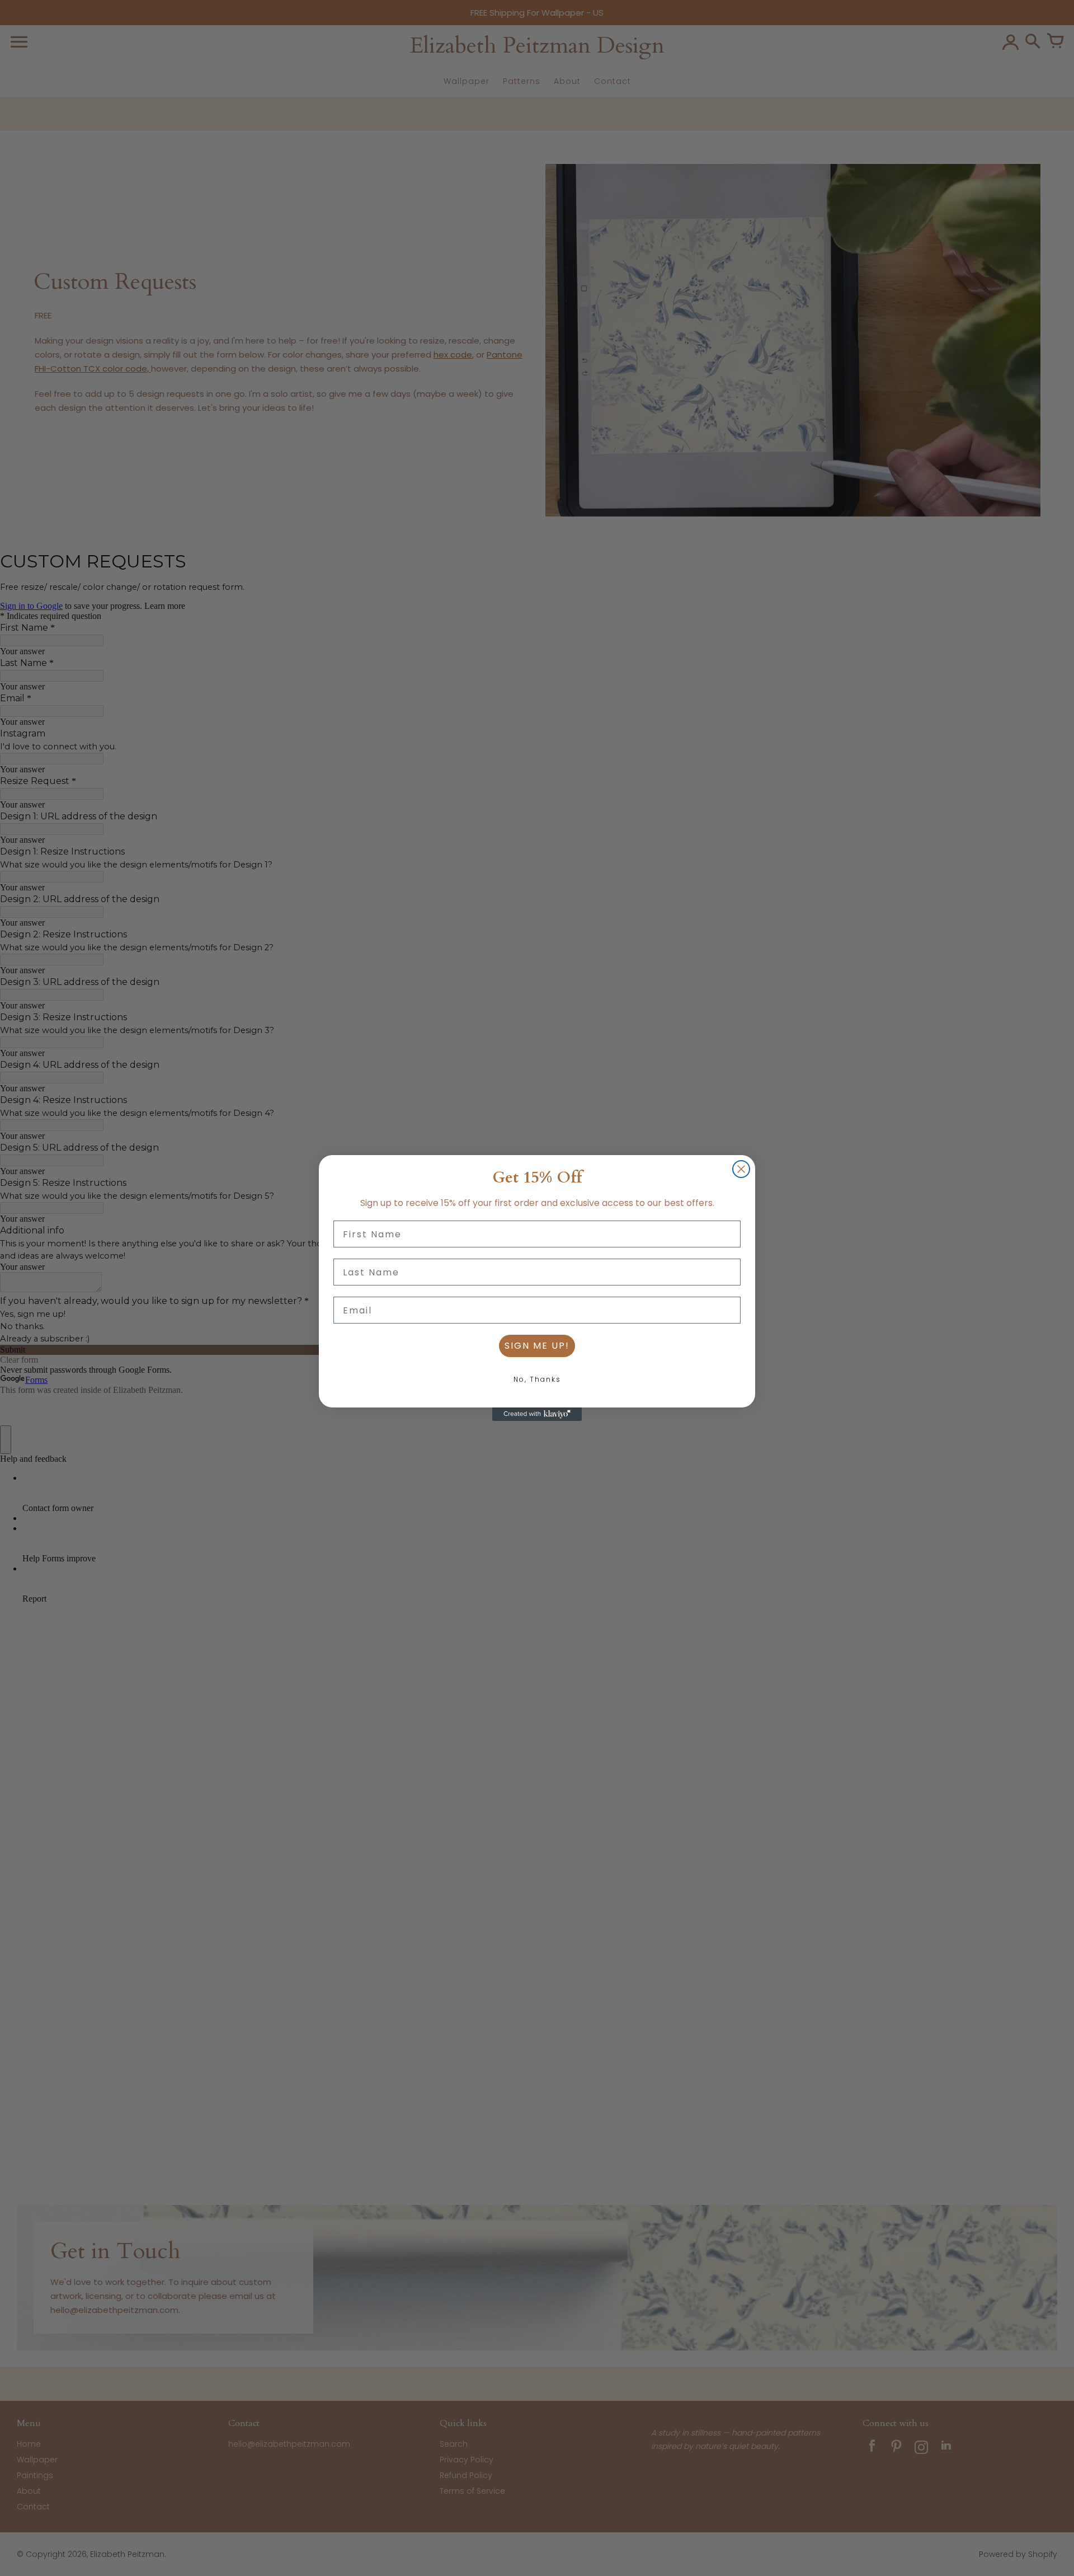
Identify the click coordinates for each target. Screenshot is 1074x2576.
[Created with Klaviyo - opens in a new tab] (537, 1414)
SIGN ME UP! (537, 1346)
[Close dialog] (741, 1169)
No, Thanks (537, 1379)
